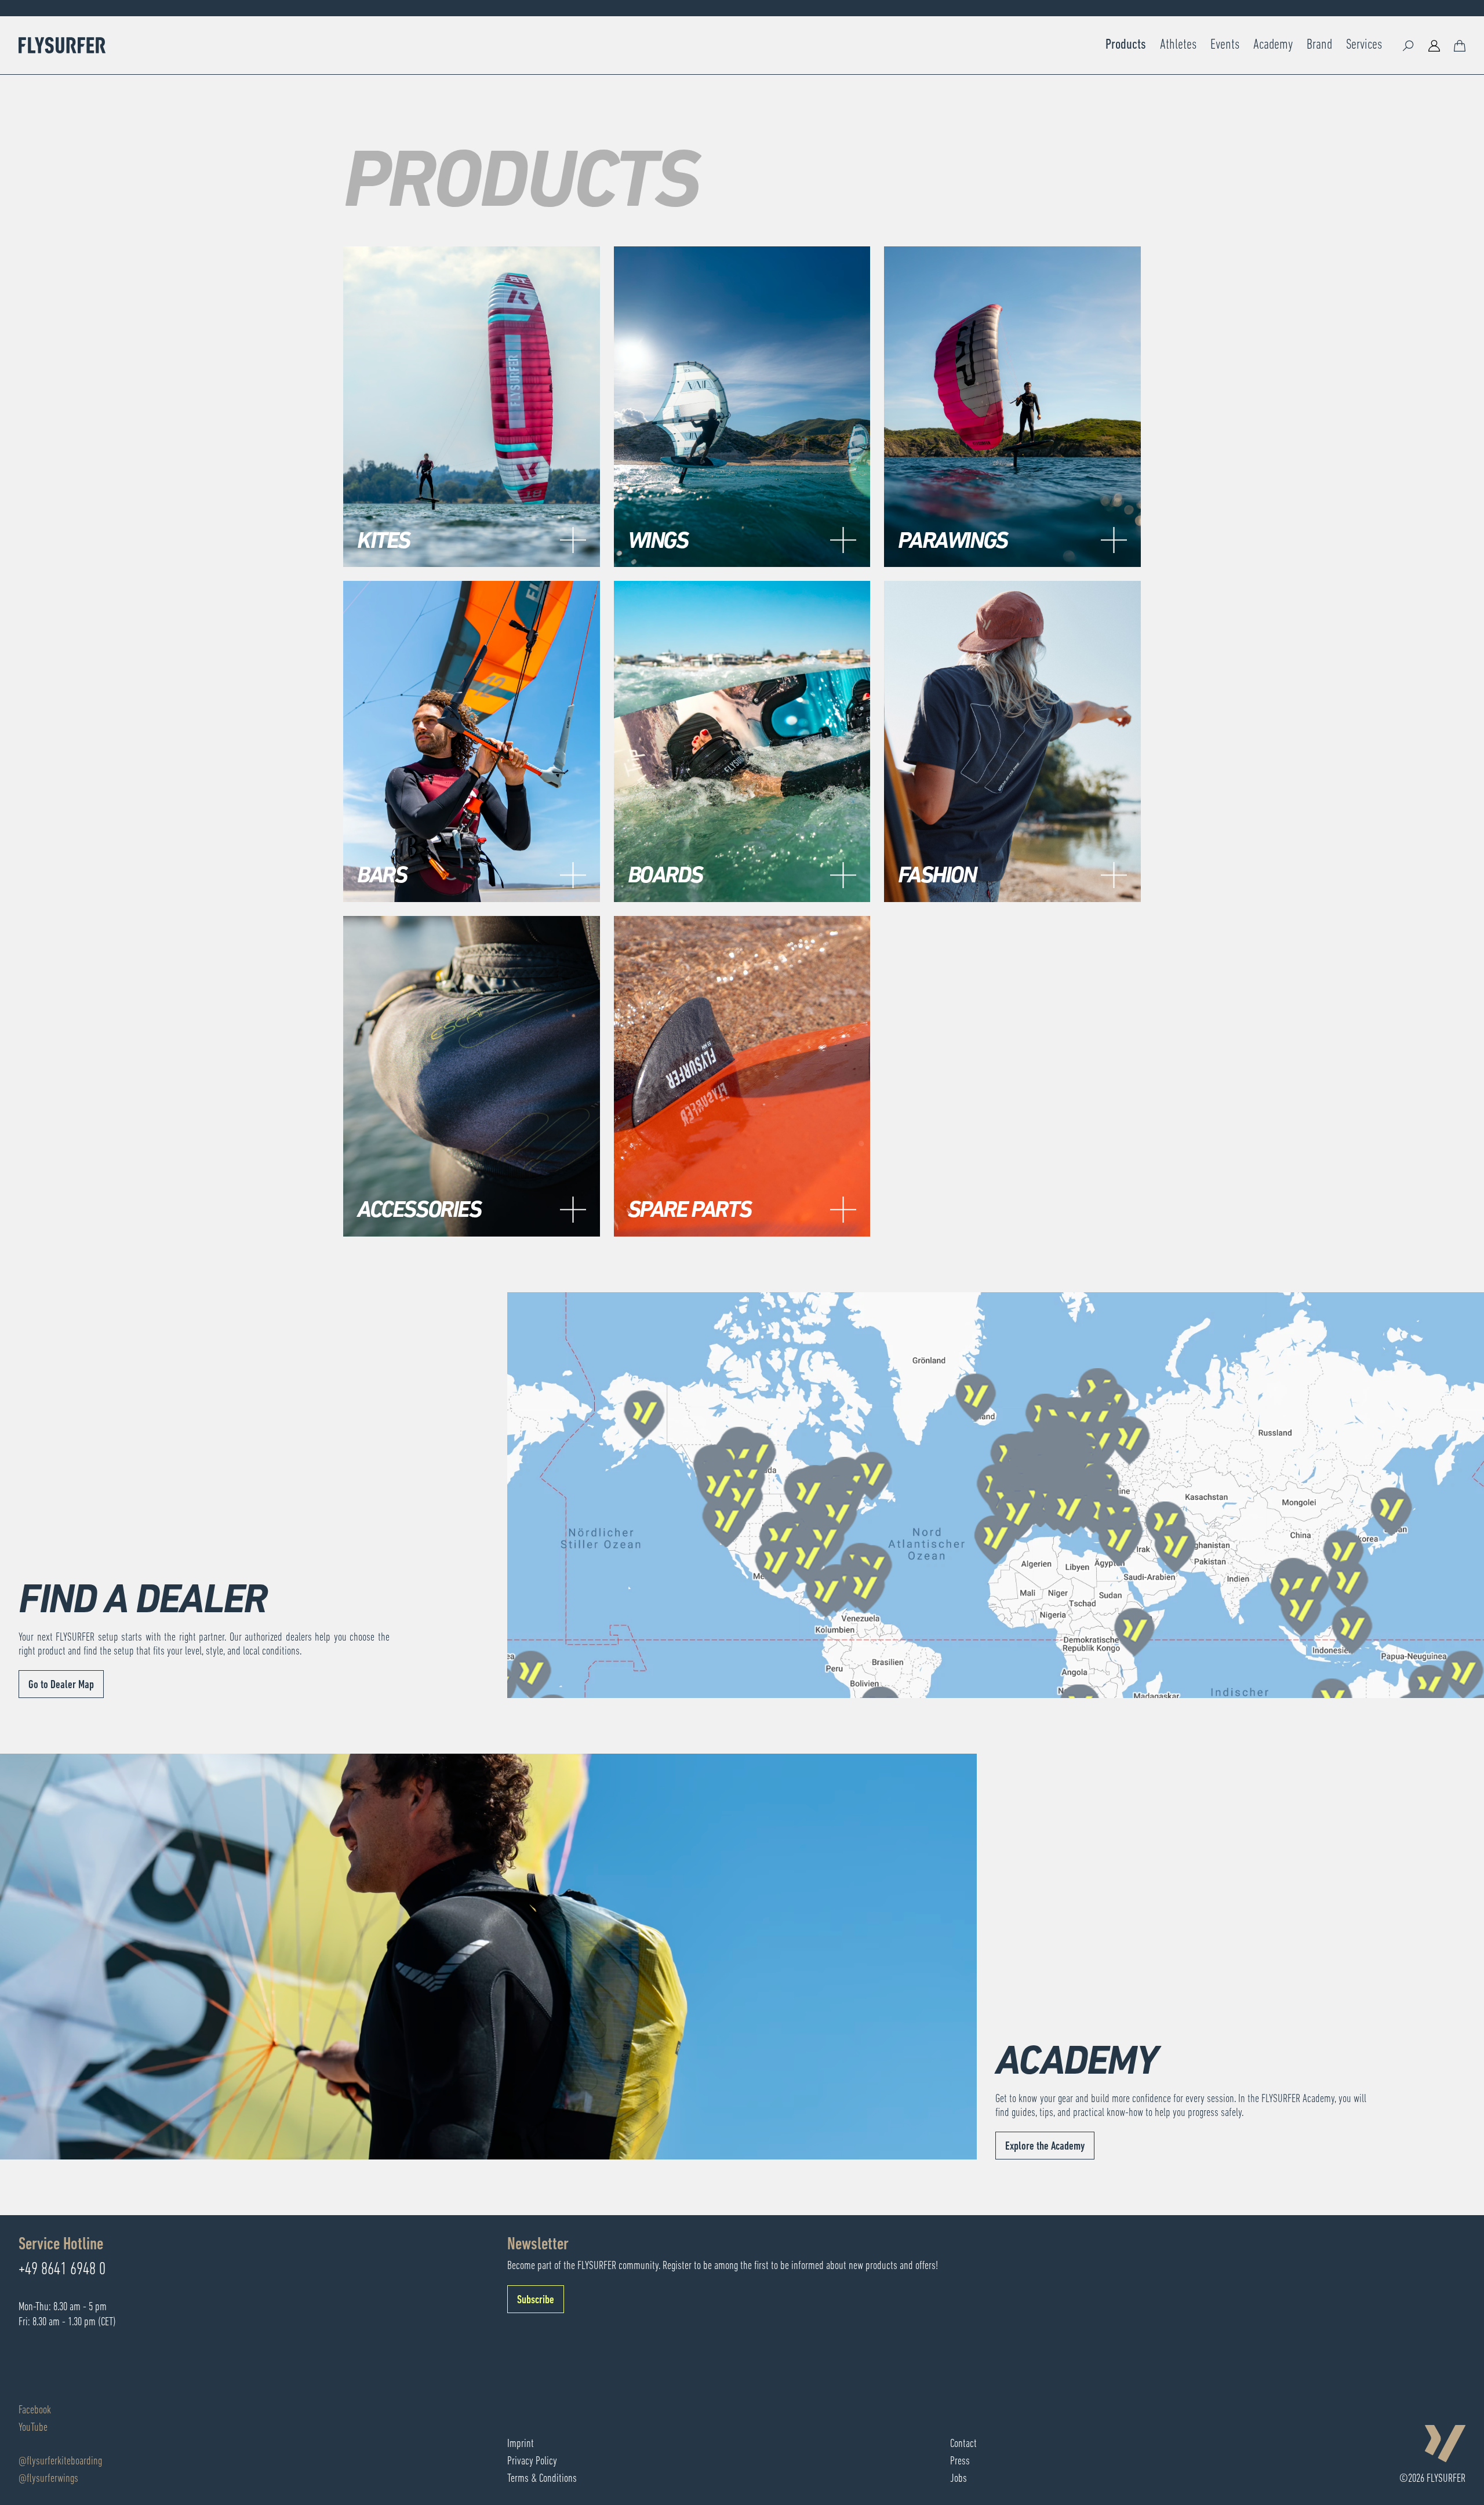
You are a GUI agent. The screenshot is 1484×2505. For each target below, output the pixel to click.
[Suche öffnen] (1409, 45)
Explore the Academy (1045, 2147)
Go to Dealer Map (61, 1685)
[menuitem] (1126, 45)
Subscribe (536, 2300)
